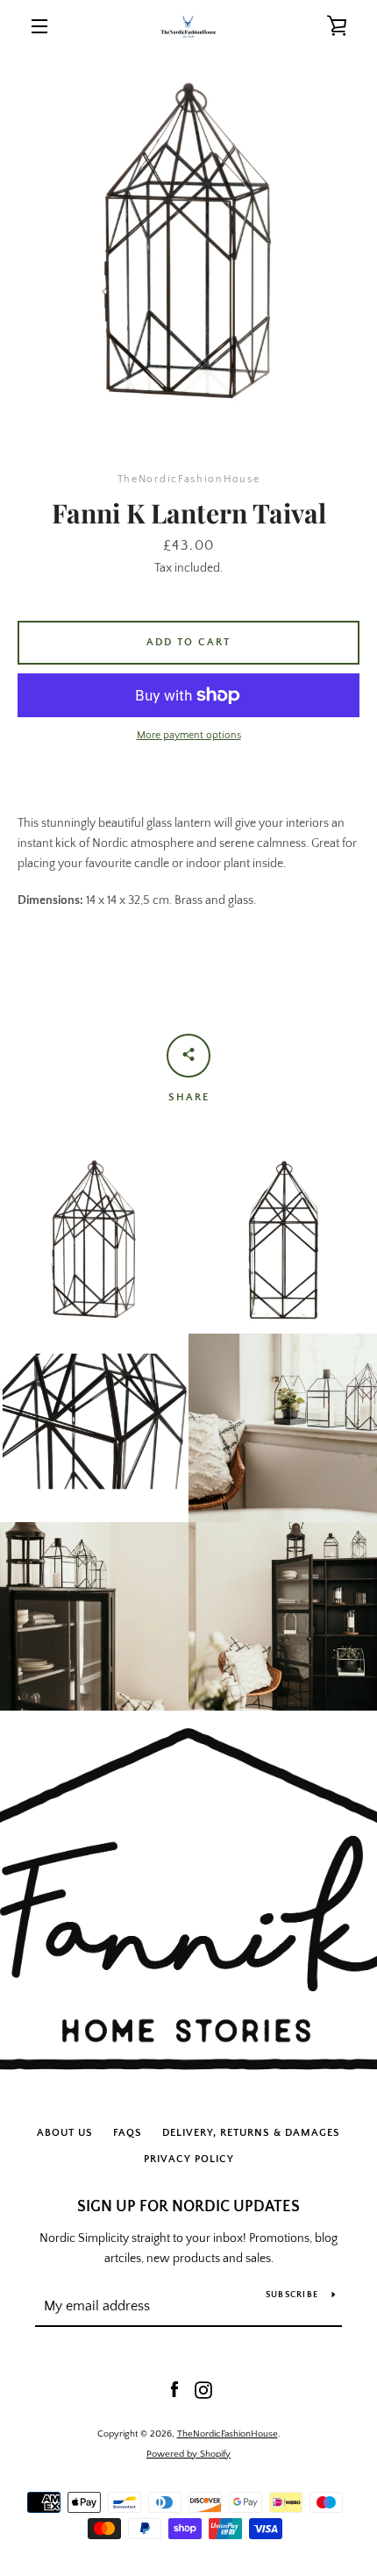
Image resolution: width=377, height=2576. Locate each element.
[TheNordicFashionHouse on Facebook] (174, 2389)
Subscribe (292, 2295)
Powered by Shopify (188, 2454)
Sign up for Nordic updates (188, 2207)
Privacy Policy (189, 2159)
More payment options (189, 735)
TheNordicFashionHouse (228, 2434)
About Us (65, 2133)
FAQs (128, 2133)
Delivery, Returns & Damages (251, 2133)
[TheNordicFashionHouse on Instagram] (203, 2389)
